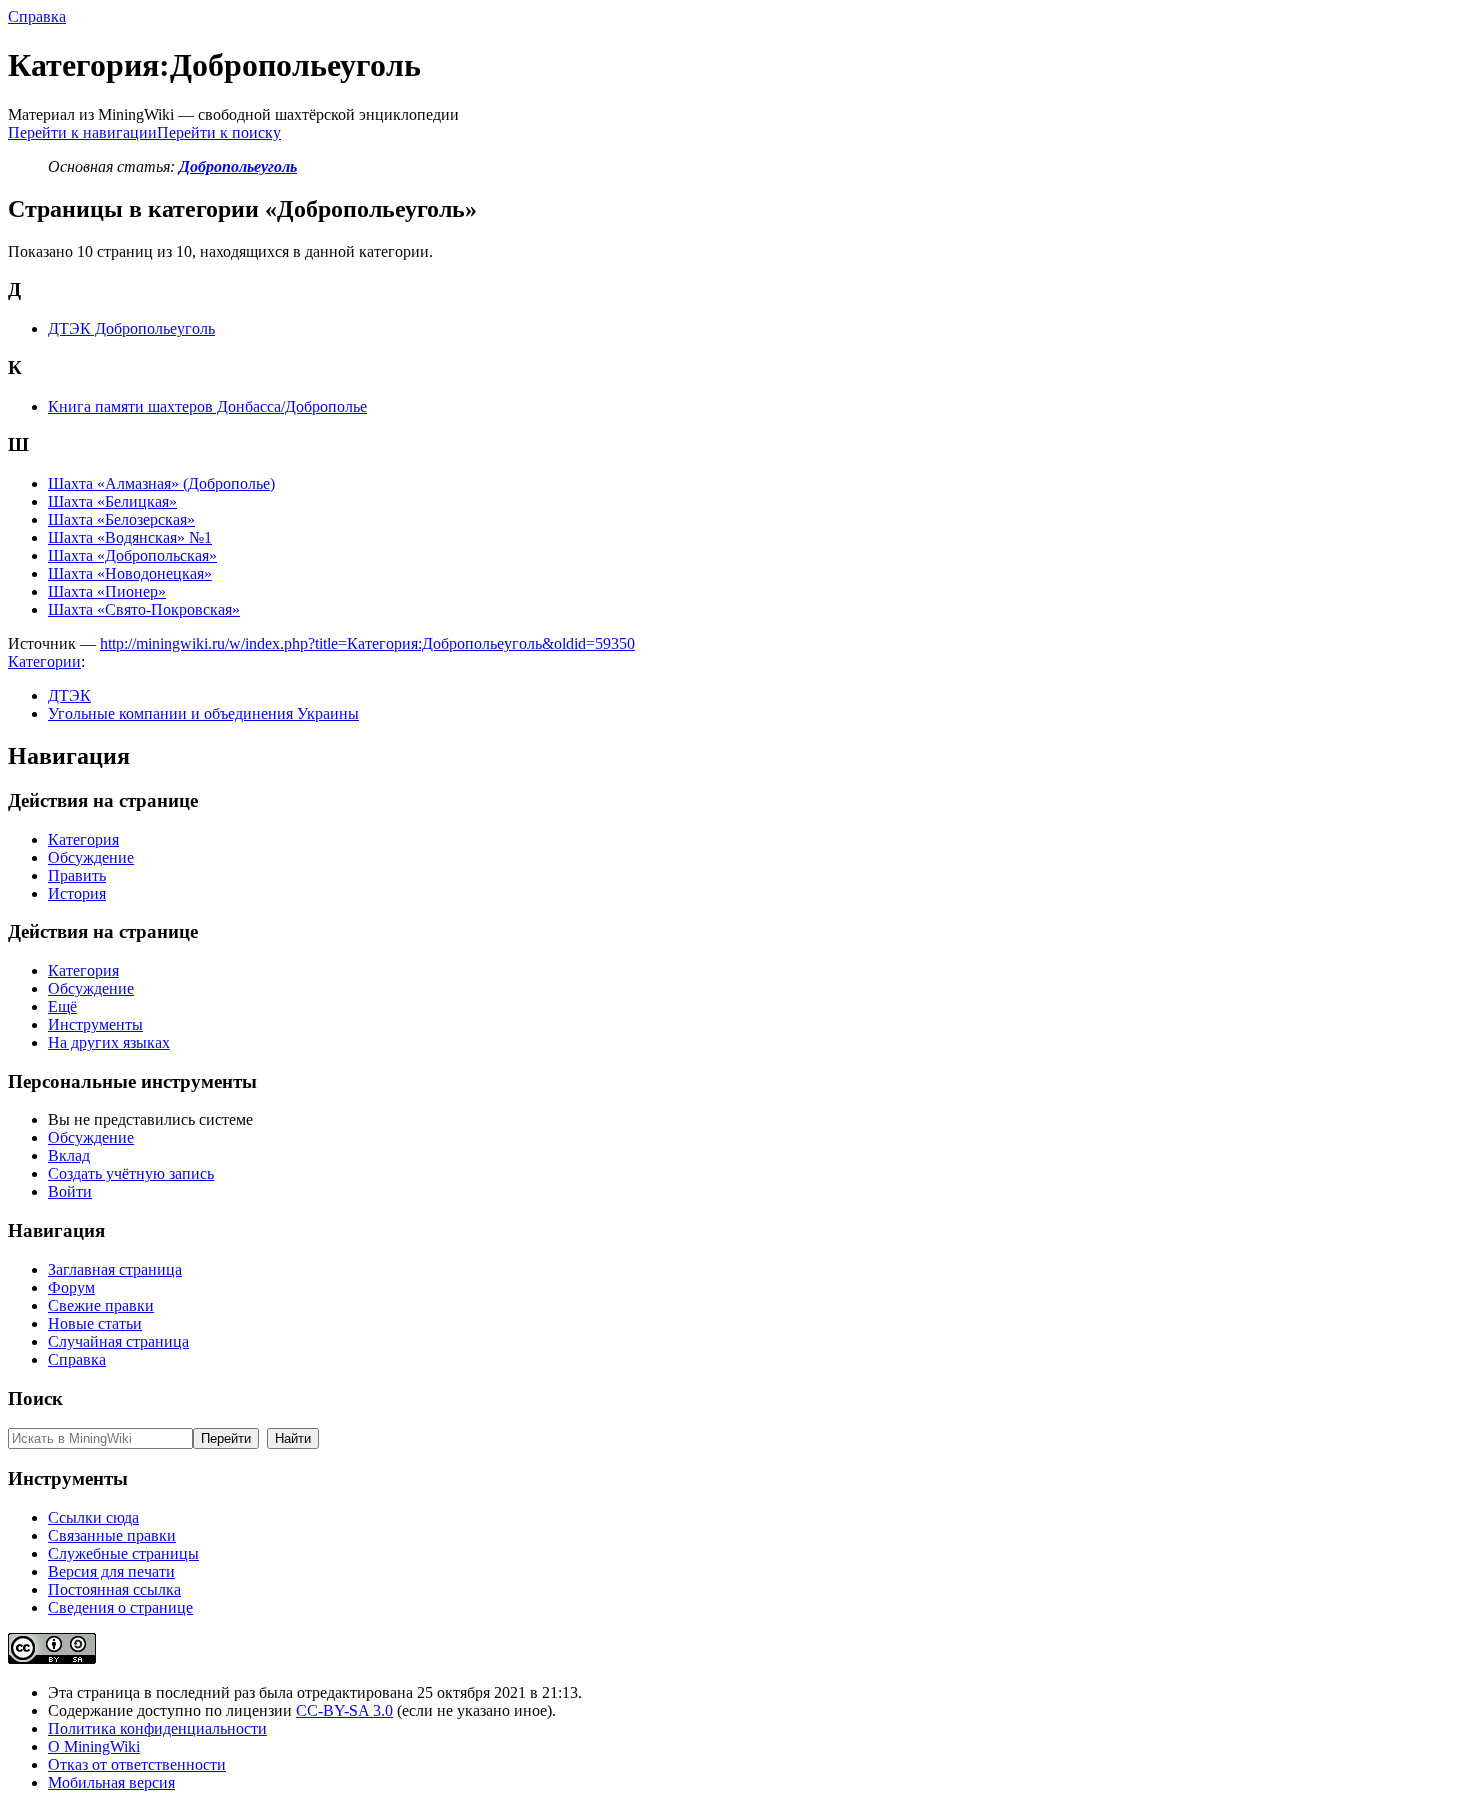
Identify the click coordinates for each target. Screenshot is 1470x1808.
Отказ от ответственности (137, 1764)
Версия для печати (111, 1571)
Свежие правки (101, 1305)
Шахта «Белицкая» (112, 501)
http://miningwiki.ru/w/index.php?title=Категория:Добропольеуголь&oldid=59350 (367, 643)
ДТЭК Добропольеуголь (131, 328)
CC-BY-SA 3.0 (344, 1710)
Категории (44, 661)
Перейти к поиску (219, 132)
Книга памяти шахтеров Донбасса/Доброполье (207, 406)
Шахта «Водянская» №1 (130, 537)
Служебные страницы (123, 1553)
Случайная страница (118, 1341)
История (77, 893)
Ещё (62, 1006)
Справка (37, 16)
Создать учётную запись (131, 1173)
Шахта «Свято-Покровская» (144, 609)
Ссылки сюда (93, 1517)
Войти (70, 1191)
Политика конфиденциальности (157, 1728)
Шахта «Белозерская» (121, 519)
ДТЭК (69, 695)
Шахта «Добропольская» (132, 555)
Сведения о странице (120, 1607)
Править (77, 875)
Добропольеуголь (238, 166)
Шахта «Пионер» (107, 591)
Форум (71, 1287)
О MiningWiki (94, 1746)
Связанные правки (112, 1535)
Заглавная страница (115, 1269)
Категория (83, 839)
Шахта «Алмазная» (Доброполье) (161, 483)
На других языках (109, 1042)
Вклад (69, 1155)
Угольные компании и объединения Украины (203, 713)
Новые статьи (95, 1323)
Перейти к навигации (82, 132)
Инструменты (95, 1024)
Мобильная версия (111, 1782)
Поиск (35, 1398)
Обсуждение (91, 857)
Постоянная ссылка (114, 1589)
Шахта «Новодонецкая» (130, 573)
